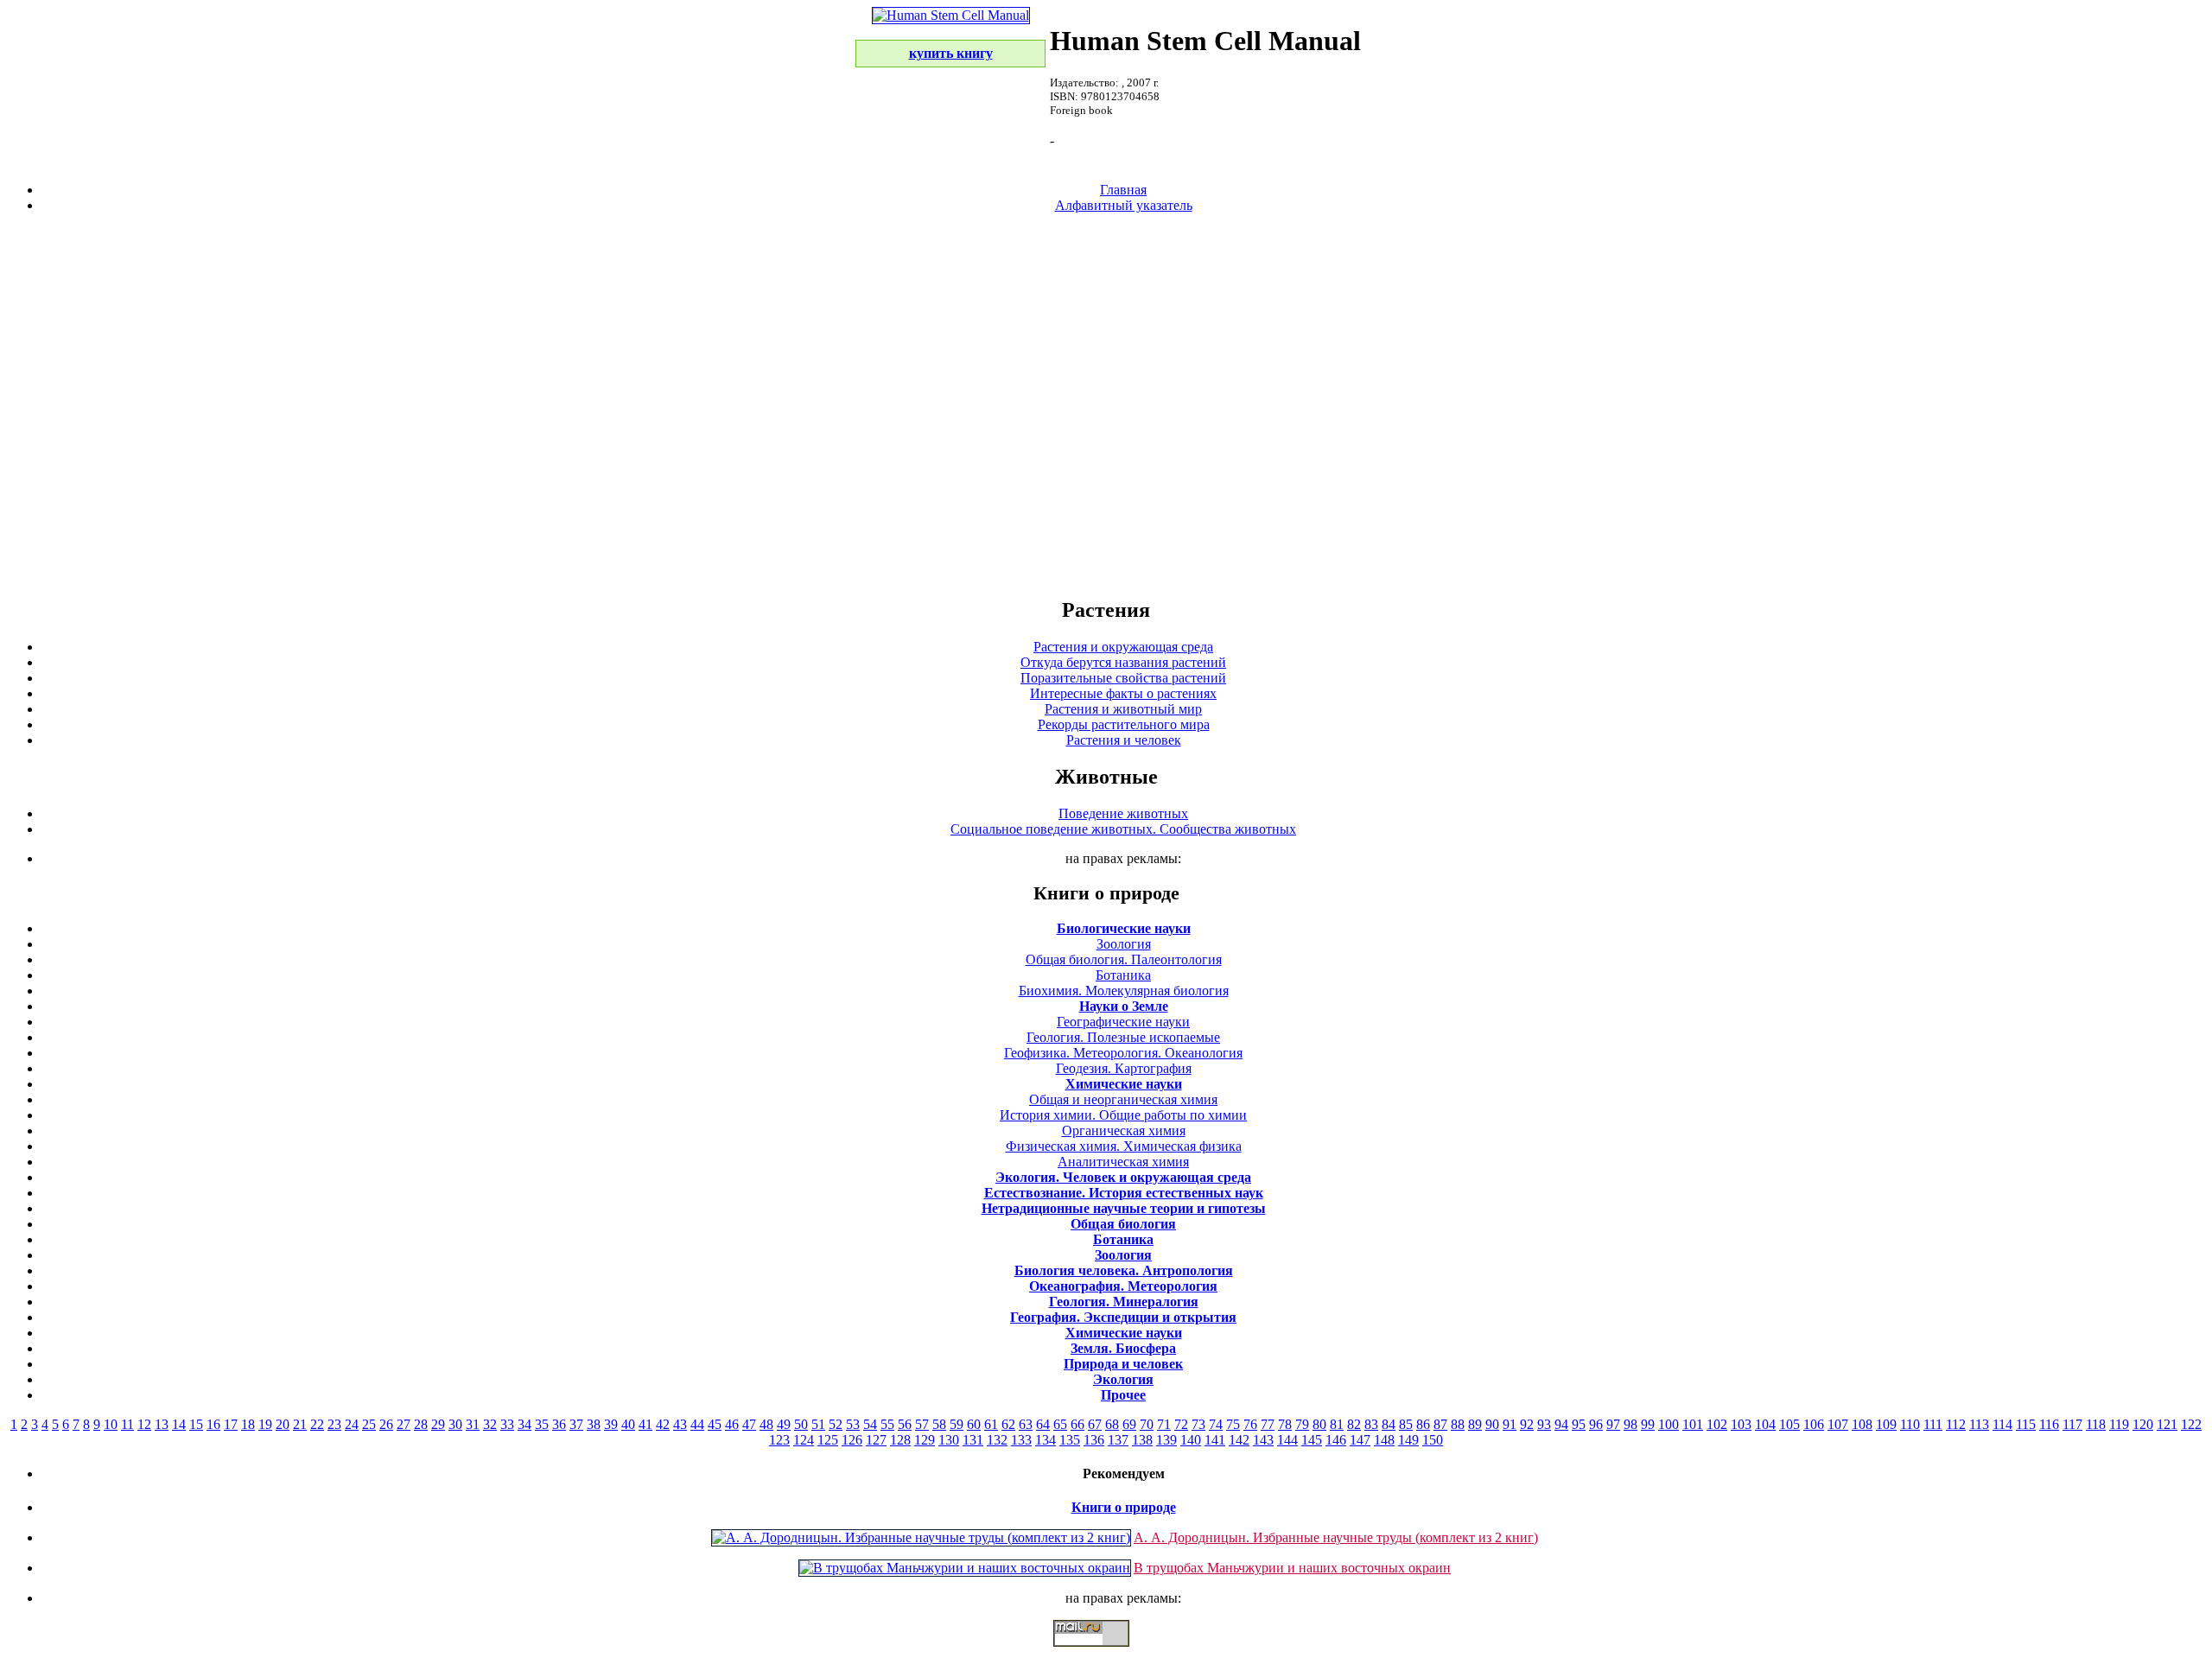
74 (1216, 1424)
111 (1933, 1424)
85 (1406, 1424)
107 (1838, 1424)
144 (1287, 1440)
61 (991, 1424)
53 (853, 1424)
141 (1215, 1440)
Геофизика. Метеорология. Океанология (1123, 1053)
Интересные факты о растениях (1123, 693)
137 (1118, 1440)
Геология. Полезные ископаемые (1123, 1037)
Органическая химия (1124, 1131)
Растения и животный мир (1123, 709)
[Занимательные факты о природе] (426, 59)
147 (1360, 1440)
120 (2143, 1424)
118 (2096, 1424)
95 (1579, 1424)
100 (1669, 1424)
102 (1717, 1424)
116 (2049, 1424)
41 (645, 1424)
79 (1302, 1424)
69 (1129, 1424)
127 (876, 1440)
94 (1561, 1424)
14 (179, 1424)
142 (1239, 1440)
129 (925, 1440)
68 (1112, 1424)
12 (144, 1424)
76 (1250, 1424)
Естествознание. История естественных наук (1124, 1193)
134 (1046, 1440)
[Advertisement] (1106, 404)
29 (438, 1424)
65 (1060, 1424)
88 (1458, 1424)
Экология (1123, 1379)
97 (1613, 1424)
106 (1814, 1424)
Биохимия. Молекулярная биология (1124, 991)
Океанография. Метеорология (1123, 1286)
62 (1008, 1424)
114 (2002, 1424)
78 (1285, 1424)
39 (611, 1424)
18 (248, 1424)
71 (1164, 1424)
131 (973, 1440)
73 (1198, 1424)
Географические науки (1123, 1022)
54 (870, 1424)
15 (196, 1424)
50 (801, 1424)
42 (663, 1424)
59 (957, 1424)
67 (1095, 1424)
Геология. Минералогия (1124, 1302)
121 (2167, 1424)
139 (1166, 1440)
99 (1648, 1424)
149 (1408, 1440)
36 (559, 1424)
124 (804, 1440)
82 (1354, 1424)
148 (1384, 1440)
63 (1026, 1424)
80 (1319, 1424)
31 (473, 1424)
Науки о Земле (1124, 1006)
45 (715, 1424)
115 (2026, 1424)
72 (1181, 1424)
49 (784, 1424)
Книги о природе (1124, 1507)
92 (1527, 1424)
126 (852, 1440)
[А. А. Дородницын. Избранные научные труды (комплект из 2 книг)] (921, 1537)
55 (887, 1424)
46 (732, 1424)
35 (542, 1424)
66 (1077, 1424)
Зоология (1124, 944)
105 (1789, 1424)
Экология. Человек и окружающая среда (1123, 1177)
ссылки (1106, 1654)
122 (2191, 1424)
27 (404, 1424)
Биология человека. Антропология (1124, 1270)
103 (1741, 1424)
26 (386, 1424)
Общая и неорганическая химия (1123, 1099)
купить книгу (951, 53)
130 (949, 1440)
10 (111, 1424)
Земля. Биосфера (1123, 1348)
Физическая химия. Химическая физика (1124, 1146)
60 (974, 1424)
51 (818, 1424)
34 (524, 1424)
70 (1147, 1424)
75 (1233, 1424)
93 (1544, 1424)
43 (680, 1424)
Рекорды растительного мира (1124, 724)
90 (1492, 1424)
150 (1433, 1440)
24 (352, 1424)
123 (779, 1440)
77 (1268, 1424)
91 (1510, 1424)
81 (1337, 1424)
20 (283, 1424)
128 (900, 1440)
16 (213, 1424)
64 (1043, 1424)
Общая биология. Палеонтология (1124, 959)
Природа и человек (1123, 1364)
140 (1191, 1440)
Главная (1123, 190)
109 (1886, 1424)
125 (828, 1440)
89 (1475, 1424)
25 (369, 1424)
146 (1336, 1440)
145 (1312, 1440)
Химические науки (1124, 1084)
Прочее (1123, 1395)
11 (127, 1424)
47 (749, 1424)
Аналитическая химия (1123, 1162)
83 (1371, 1424)
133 (1021, 1440)
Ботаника (1123, 975)
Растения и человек (1124, 740)
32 (490, 1424)
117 (2072, 1424)
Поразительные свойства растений (1123, 678)
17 (231, 1424)
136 (1094, 1440)
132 (997, 1440)
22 (317, 1424)
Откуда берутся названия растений (1123, 662)
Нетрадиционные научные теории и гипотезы (1124, 1208)
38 (594, 1424)
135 (1070, 1440)
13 (162, 1424)
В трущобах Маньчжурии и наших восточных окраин (1292, 1568)
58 (939, 1424)
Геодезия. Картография (1124, 1068)
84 (1389, 1424)
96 (1596, 1424)
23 (334, 1424)
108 (1862, 1424)
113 (1979, 1424)
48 (766, 1424)
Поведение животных (1123, 813)
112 (1956, 1424)
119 (2119, 1424)
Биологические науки (1124, 928)
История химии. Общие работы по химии (1123, 1115)
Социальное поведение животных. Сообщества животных (1123, 829)
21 (300, 1424)
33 (507, 1424)
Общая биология (1123, 1224)
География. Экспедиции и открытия (1123, 1317)
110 (1910, 1424)
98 (1630, 1424)
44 (697, 1424)
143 (1263, 1440)
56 (905, 1424)
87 (1440, 1424)
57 (922, 1424)
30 (455, 1424)
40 (628, 1424)
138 (1142, 1440)
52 (836, 1424)
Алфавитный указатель (1124, 205)
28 (421, 1424)
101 (1693, 1424)
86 (1423, 1424)
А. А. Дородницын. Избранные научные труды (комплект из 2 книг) (1336, 1537)
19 (265, 1424)
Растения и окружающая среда (1123, 647)
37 (576, 1424)
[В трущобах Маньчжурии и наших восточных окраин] (965, 1568)
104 (1765, 1424)
